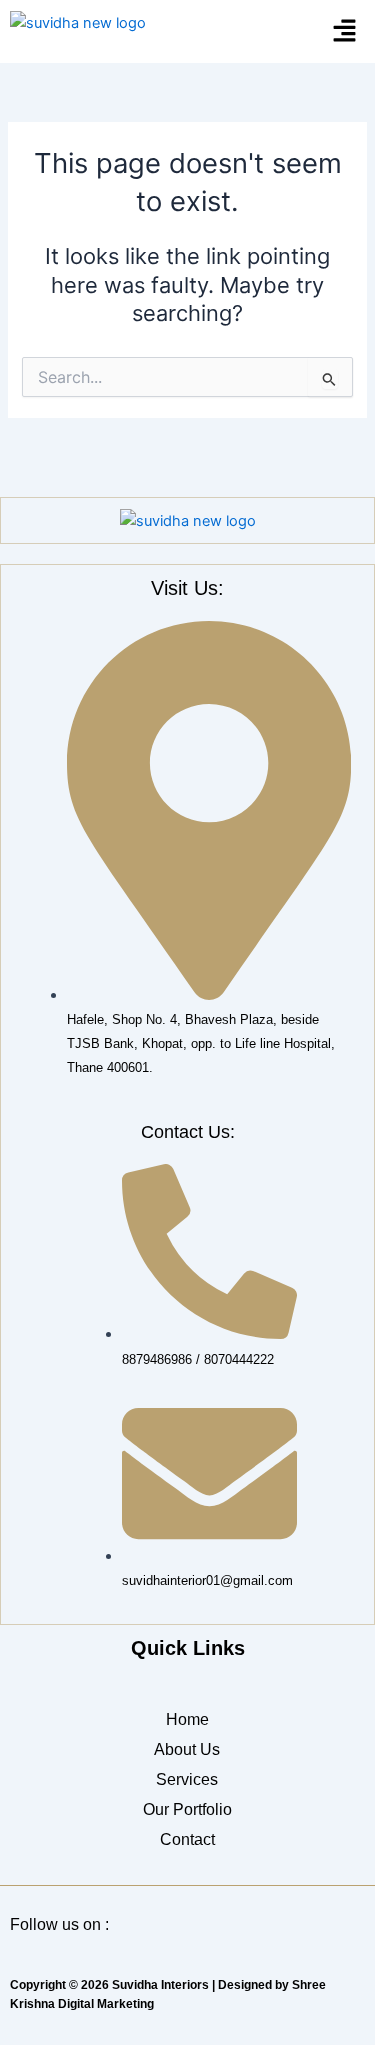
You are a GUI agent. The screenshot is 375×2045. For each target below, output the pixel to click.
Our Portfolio (187, 1809)
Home (187, 1719)
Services (187, 1779)
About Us (187, 1749)
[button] (345, 31)
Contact (187, 1839)
